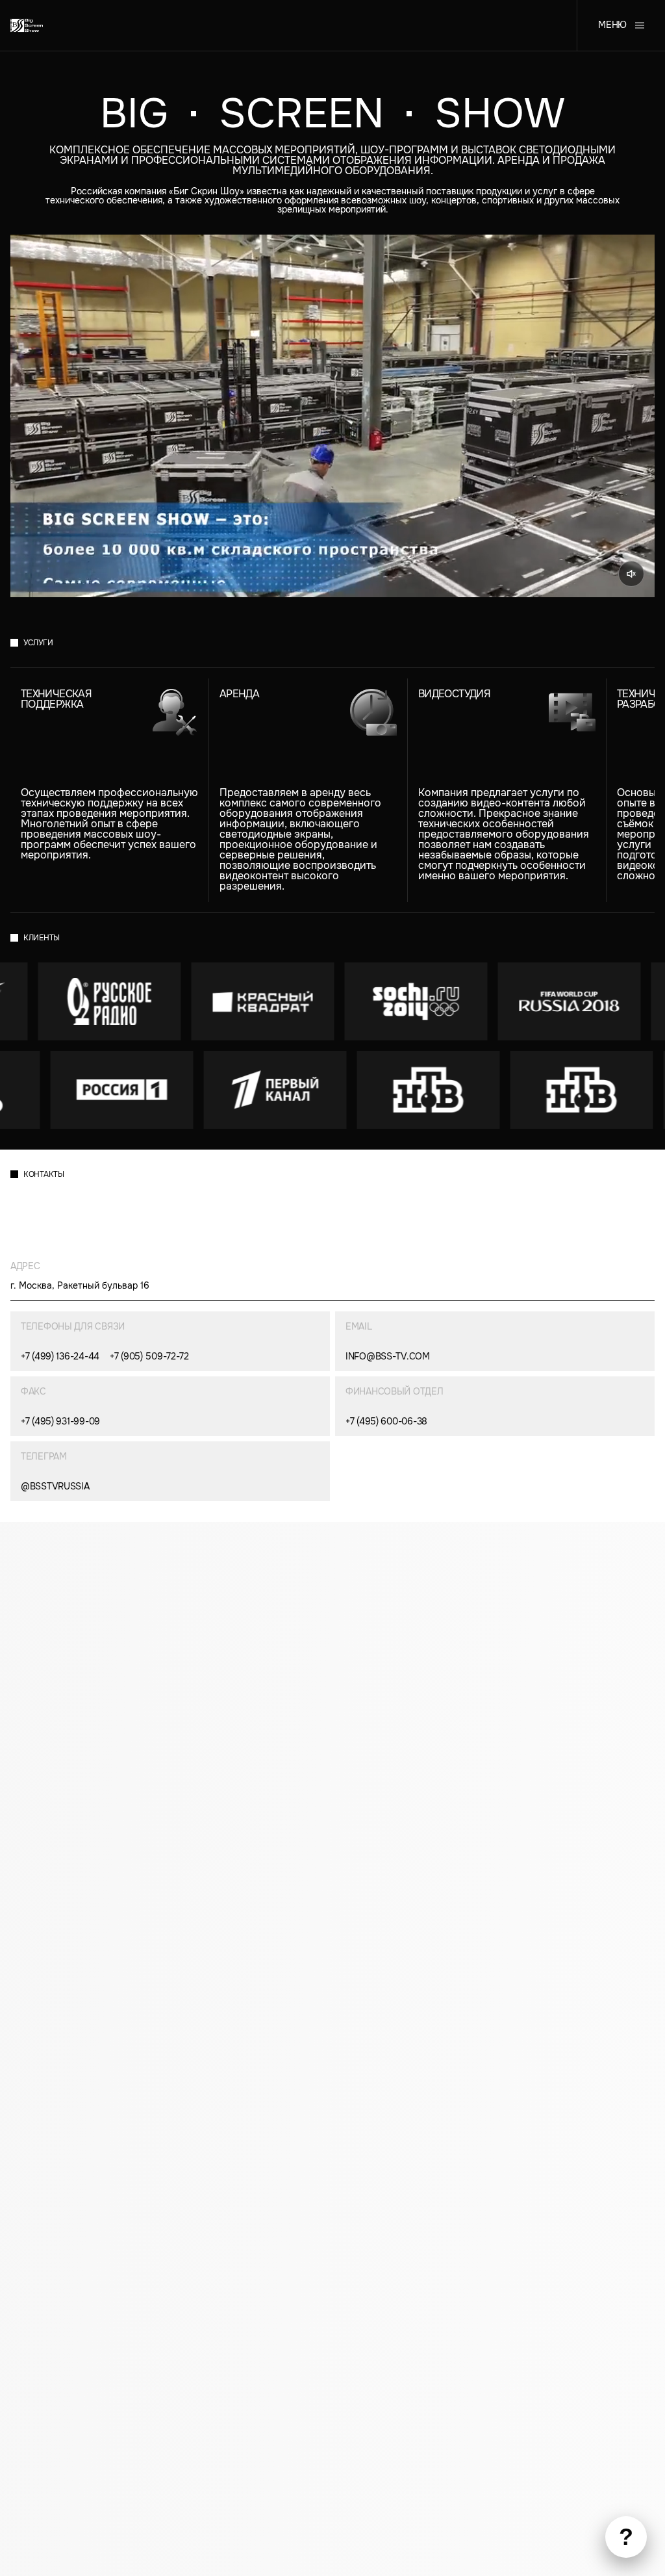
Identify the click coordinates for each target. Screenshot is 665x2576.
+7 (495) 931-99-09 (60, 1421)
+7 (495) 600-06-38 (386, 1421)
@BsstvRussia (55, 1486)
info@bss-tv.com (388, 1356)
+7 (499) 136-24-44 (60, 1356)
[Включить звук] (631, 574)
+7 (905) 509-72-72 (149, 1356)
